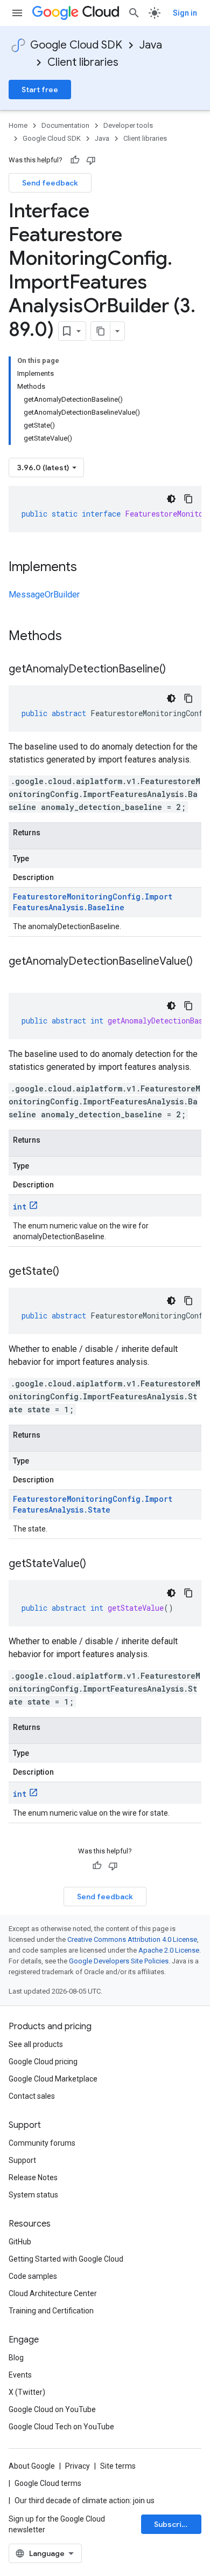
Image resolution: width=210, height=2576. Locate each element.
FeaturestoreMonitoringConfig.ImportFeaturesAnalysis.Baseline (93, 902)
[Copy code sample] (188, 499)
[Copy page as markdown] (101, 331)
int (20, 1207)
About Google (32, 2466)
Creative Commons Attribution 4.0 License (132, 1939)
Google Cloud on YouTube (52, 2409)
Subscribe (173, 2524)
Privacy (78, 2466)
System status (33, 2195)
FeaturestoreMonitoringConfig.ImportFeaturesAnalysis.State (93, 1504)
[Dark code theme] (171, 499)
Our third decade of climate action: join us (85, 2501)
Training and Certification (51, 2311)
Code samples (33, 2276)
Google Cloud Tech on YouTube (61, 2427)
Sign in (185, 13)
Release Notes (33, 2177)
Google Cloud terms (48, 2483)
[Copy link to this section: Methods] (76, 637)
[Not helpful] (91, 160)
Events (20, 2375)
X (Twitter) (27, 2392)
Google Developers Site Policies (119, 1961)
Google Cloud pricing (43, 2062)
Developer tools (128, 125)
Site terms (118, 2466)
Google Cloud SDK (76, 45)
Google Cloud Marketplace (53, 2079)
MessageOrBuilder (44, 595)
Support (22, 2160)
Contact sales (32, 2096)
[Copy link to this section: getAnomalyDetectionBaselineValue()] (19, 977)
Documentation (65, 125)
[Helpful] (75, 160)
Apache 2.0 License (169, 1950)
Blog (16, 2358)
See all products (36, 2044)
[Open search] (134, 13)
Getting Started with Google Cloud (66, 2259)
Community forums (42, 2143)
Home (18, 125)
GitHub (20, 2242)
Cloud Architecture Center (53, 2293)
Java (151, 45)
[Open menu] (17, 13)
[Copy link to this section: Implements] (88, 568)
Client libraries (83, 62)
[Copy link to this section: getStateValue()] (97, 1564)
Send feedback (50, 183)
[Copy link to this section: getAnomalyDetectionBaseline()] (177, 670)
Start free (40, 90)
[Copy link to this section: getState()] (70, 1272)
